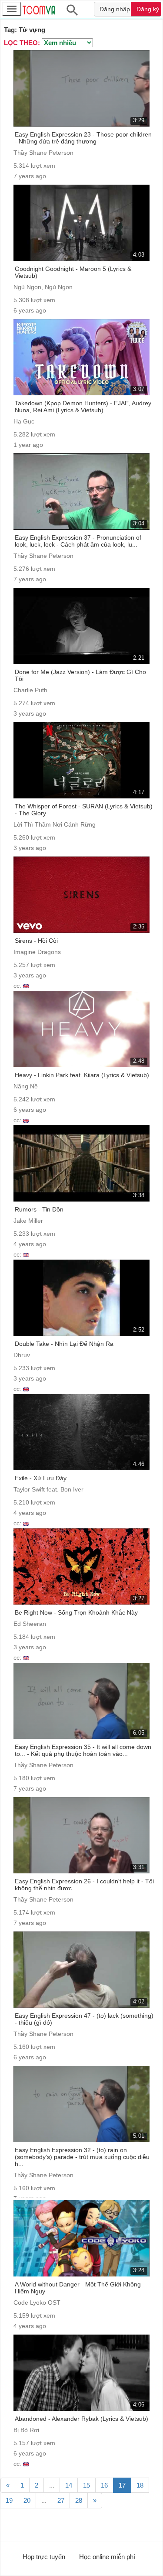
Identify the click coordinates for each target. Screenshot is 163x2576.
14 (69, 2485)
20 (27, 2500)
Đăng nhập (115, 9)
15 (86, 2485)
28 (79, 2500)
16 (104, 2485)
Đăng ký (148, 9)
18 (140, 2485)
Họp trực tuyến (44, 2557)
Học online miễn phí (107, 2557)
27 (61, 2500)
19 (9, 2500)
